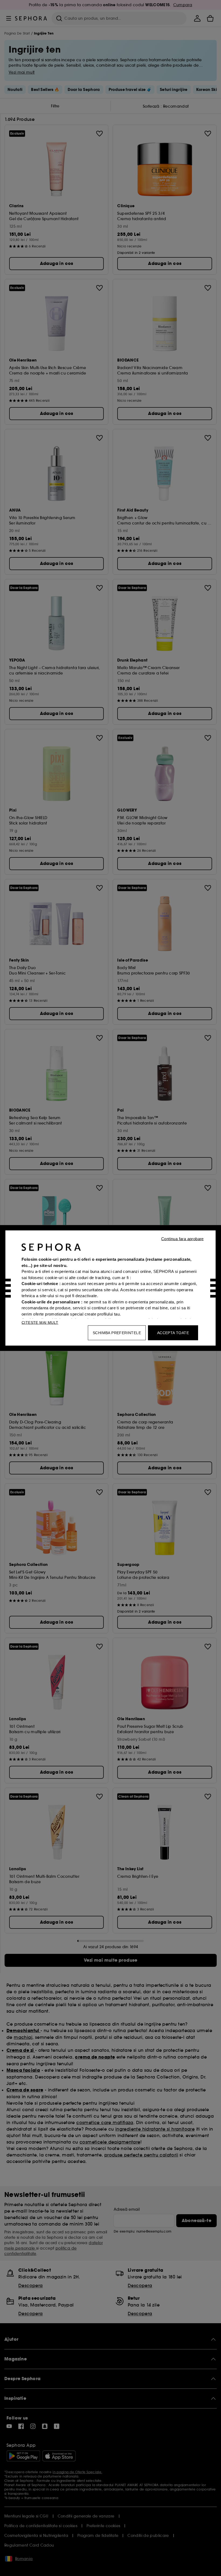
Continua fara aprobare (182, 1239)
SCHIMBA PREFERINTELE (117, 1333)
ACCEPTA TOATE (173, 1333)
